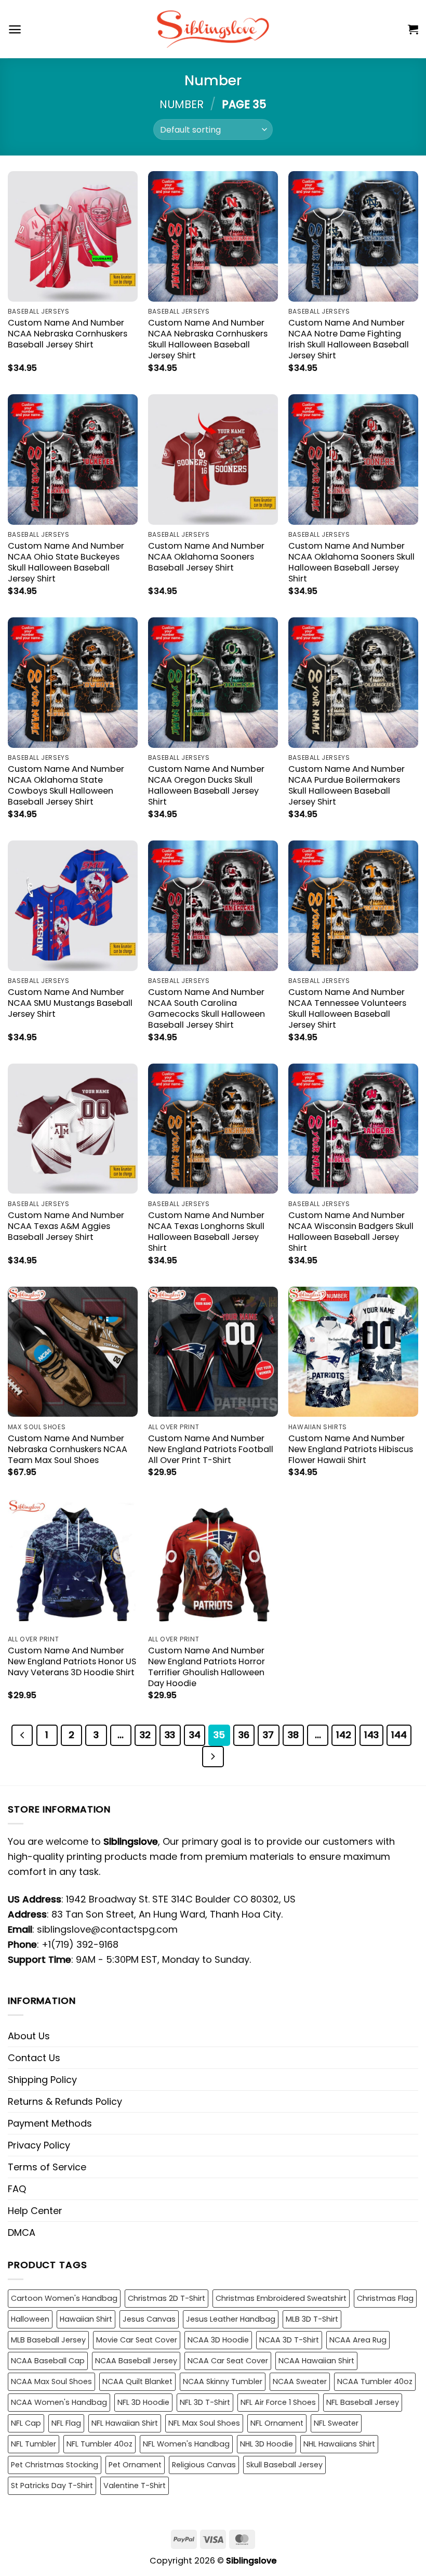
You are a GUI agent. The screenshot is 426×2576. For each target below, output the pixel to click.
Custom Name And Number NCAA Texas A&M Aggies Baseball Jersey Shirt (66, 1226)
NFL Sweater (336, 2423)
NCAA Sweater (300, 2381)
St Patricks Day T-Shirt (52, 2486)
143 (371, 1735)
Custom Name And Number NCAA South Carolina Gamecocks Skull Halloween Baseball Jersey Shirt (207, 1008)
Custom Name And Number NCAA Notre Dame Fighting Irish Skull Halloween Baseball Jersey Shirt (349, 339)
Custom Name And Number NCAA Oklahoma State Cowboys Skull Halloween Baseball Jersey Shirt (66, 785)
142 (344, 1735)
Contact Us (34, 2058)
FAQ (17, 2189)
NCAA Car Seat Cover (228, 2361)
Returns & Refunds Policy (65, 2101)
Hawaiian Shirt (86, 2319)
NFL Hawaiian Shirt (125, 2423)
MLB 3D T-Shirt (312, 2319)
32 (145, 1735)
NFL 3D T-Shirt (205, 2402)
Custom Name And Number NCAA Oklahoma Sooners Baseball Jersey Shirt (206, 557)
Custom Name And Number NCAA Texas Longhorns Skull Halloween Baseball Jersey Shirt (206, 1232)
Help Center (35, 2211)
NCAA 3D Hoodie (218, 2340)
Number (182, 104)
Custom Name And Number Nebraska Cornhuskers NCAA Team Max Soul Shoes (68, 1449)
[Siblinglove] (213, 29)
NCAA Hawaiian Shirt (316, 2361)
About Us (29, 2036)
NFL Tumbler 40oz (99, 2444)
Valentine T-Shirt (135, 2486)
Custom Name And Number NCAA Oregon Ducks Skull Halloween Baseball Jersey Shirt (206, 785)
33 (170, 1735)
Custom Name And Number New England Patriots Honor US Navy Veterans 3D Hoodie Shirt (72, 1661)
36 (244, 1735)
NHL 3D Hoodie (267, 2444)
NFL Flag (66, 2423)
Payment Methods (50, 2123)
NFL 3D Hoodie (143, 2402)
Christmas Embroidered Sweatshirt (281, 2298)
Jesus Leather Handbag (231, 2319)
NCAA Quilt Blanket (137, 2381)
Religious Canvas (204, 2465)
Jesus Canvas (149, 2319)
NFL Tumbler (34, 2444)
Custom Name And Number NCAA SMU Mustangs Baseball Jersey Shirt (70, 1003)
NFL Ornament (277, 2423)
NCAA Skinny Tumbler (223, 2381)
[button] (15, 29)
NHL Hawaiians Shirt (339, 2444)
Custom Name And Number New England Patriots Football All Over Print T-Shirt (211, 1449)
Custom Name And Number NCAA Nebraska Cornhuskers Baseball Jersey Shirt (68, 334)
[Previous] (22, 1735)
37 (268, 1735)
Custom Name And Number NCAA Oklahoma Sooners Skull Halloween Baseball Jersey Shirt (351, 562)
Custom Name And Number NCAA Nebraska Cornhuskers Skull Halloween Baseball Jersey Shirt (208, 339)
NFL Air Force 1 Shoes (278, 2402)
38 (293, 1735)
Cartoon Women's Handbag (64, 2298)
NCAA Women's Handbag (59, 2402)
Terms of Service (47, 2167)
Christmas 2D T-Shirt (167, 2298)
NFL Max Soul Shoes (204, 2423)
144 (399, 1735)
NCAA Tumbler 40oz (375, 2381)
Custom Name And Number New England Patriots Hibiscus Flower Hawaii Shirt (351, 1449)
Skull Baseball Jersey (284, 2465)
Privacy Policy (39, 2145)
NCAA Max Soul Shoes (51, 2381)
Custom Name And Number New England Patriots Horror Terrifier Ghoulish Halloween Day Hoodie (207, 1667)
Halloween (30, 2319)
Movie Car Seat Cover (137, 2340)
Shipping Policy (42, 2080)
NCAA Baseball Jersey (136, 2361)
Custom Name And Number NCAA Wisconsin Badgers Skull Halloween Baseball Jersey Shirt (351, 1232)
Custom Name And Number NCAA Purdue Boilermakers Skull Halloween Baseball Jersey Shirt (347, 785)
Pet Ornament (135, 2465)
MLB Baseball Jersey (48, 2340)
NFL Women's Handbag (186, 2444)
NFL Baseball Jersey (363, 2402)
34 (195, 1735)
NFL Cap (26, 2423)
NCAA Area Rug (358, 2340)
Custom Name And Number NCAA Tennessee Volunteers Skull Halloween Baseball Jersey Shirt (347, 1008)
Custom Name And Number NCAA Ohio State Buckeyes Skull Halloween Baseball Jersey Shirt (66, 562)
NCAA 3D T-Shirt (289, 2340)
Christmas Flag (385, 2298)
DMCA (22, 2232)
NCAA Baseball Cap (48, 2361)
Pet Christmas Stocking (55, 2465)
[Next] (213, 1757)
